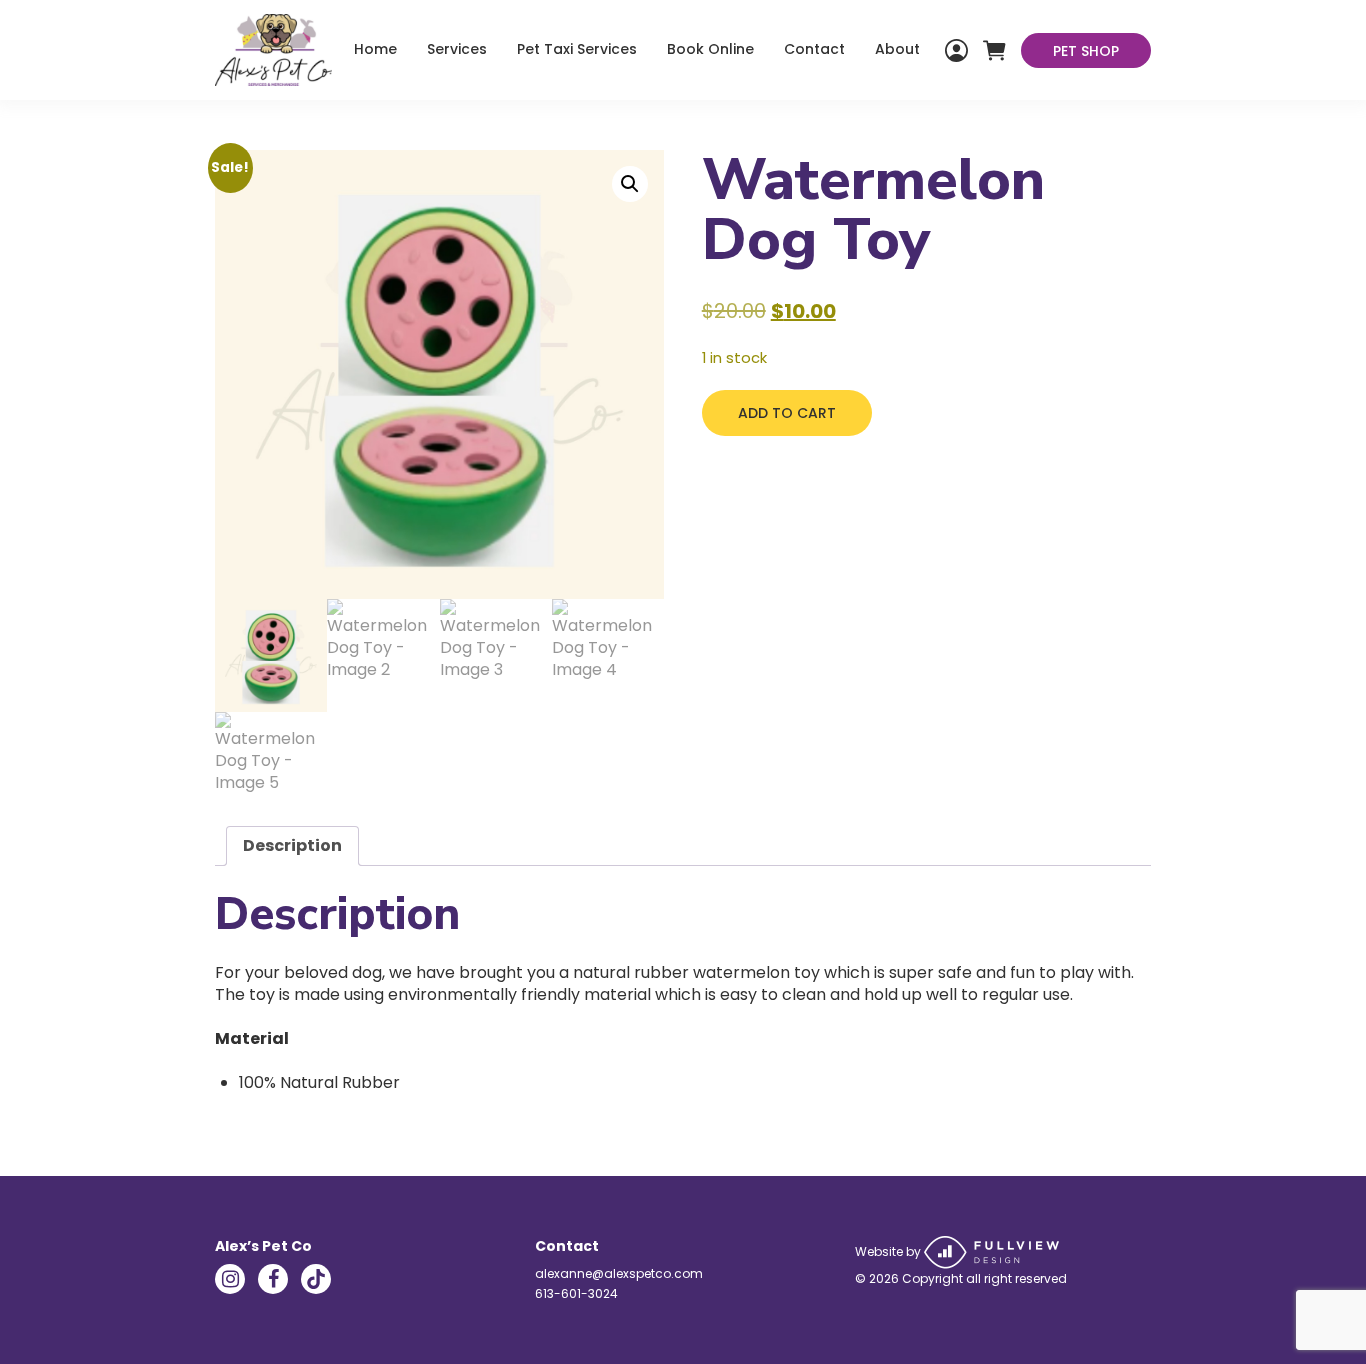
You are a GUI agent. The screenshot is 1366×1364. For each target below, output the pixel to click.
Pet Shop (1086, 51)
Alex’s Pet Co (263, 1246)
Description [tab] (292, 845)
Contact (814, 49)
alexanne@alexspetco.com (619, 1273)
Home (375, 49)
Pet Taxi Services (577, 49)
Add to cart (787, 413)
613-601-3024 (576, 1293)
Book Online (710, 49)
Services (457, 49)
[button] (630, 184)
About (897, 49)
